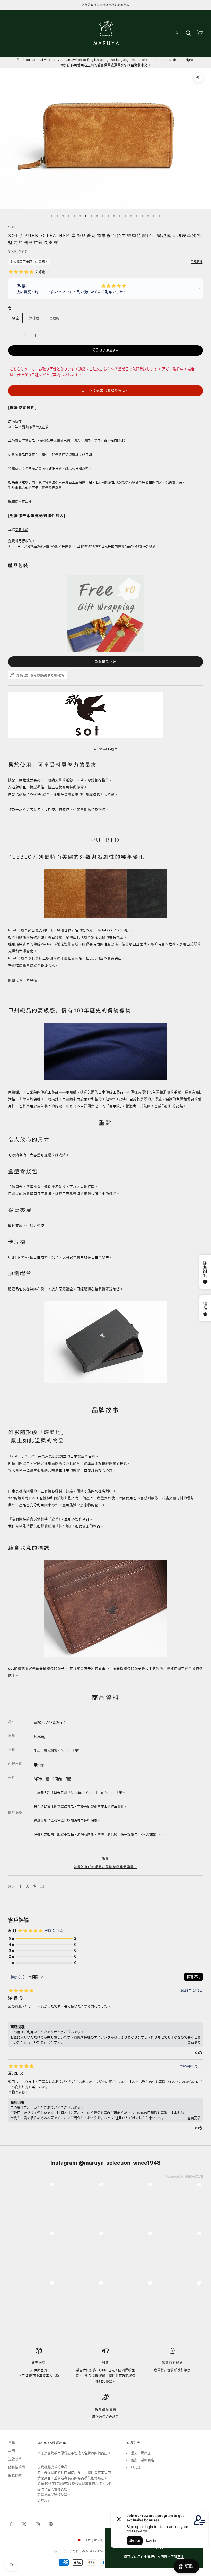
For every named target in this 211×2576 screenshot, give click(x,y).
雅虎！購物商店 (142, 2460)
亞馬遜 (136, 2467)
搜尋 (12, 2443)
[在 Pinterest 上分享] (35, 1886)
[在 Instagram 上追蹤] (38, 2524)
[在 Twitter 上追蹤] (24, 2524)
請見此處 (22, 530)
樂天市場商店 (141, 2453)
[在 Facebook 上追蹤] (11, 2524)
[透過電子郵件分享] (42, 1886)
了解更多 (44, 2500)
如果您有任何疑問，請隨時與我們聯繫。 (105, 1867)
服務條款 (15, 2475)
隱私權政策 (17, 2467)
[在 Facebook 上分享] (20, 1886)
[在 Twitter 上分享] (28, 1886)
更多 (181, 2557)
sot (12, 227)
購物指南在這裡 (20, 501)
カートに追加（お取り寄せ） (105, 391)
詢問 (105, 1859)
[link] (32, 2205)
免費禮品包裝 (106, 662)
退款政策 (15, 2459)
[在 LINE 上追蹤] (51, 2524)
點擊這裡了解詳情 (23, 980)
